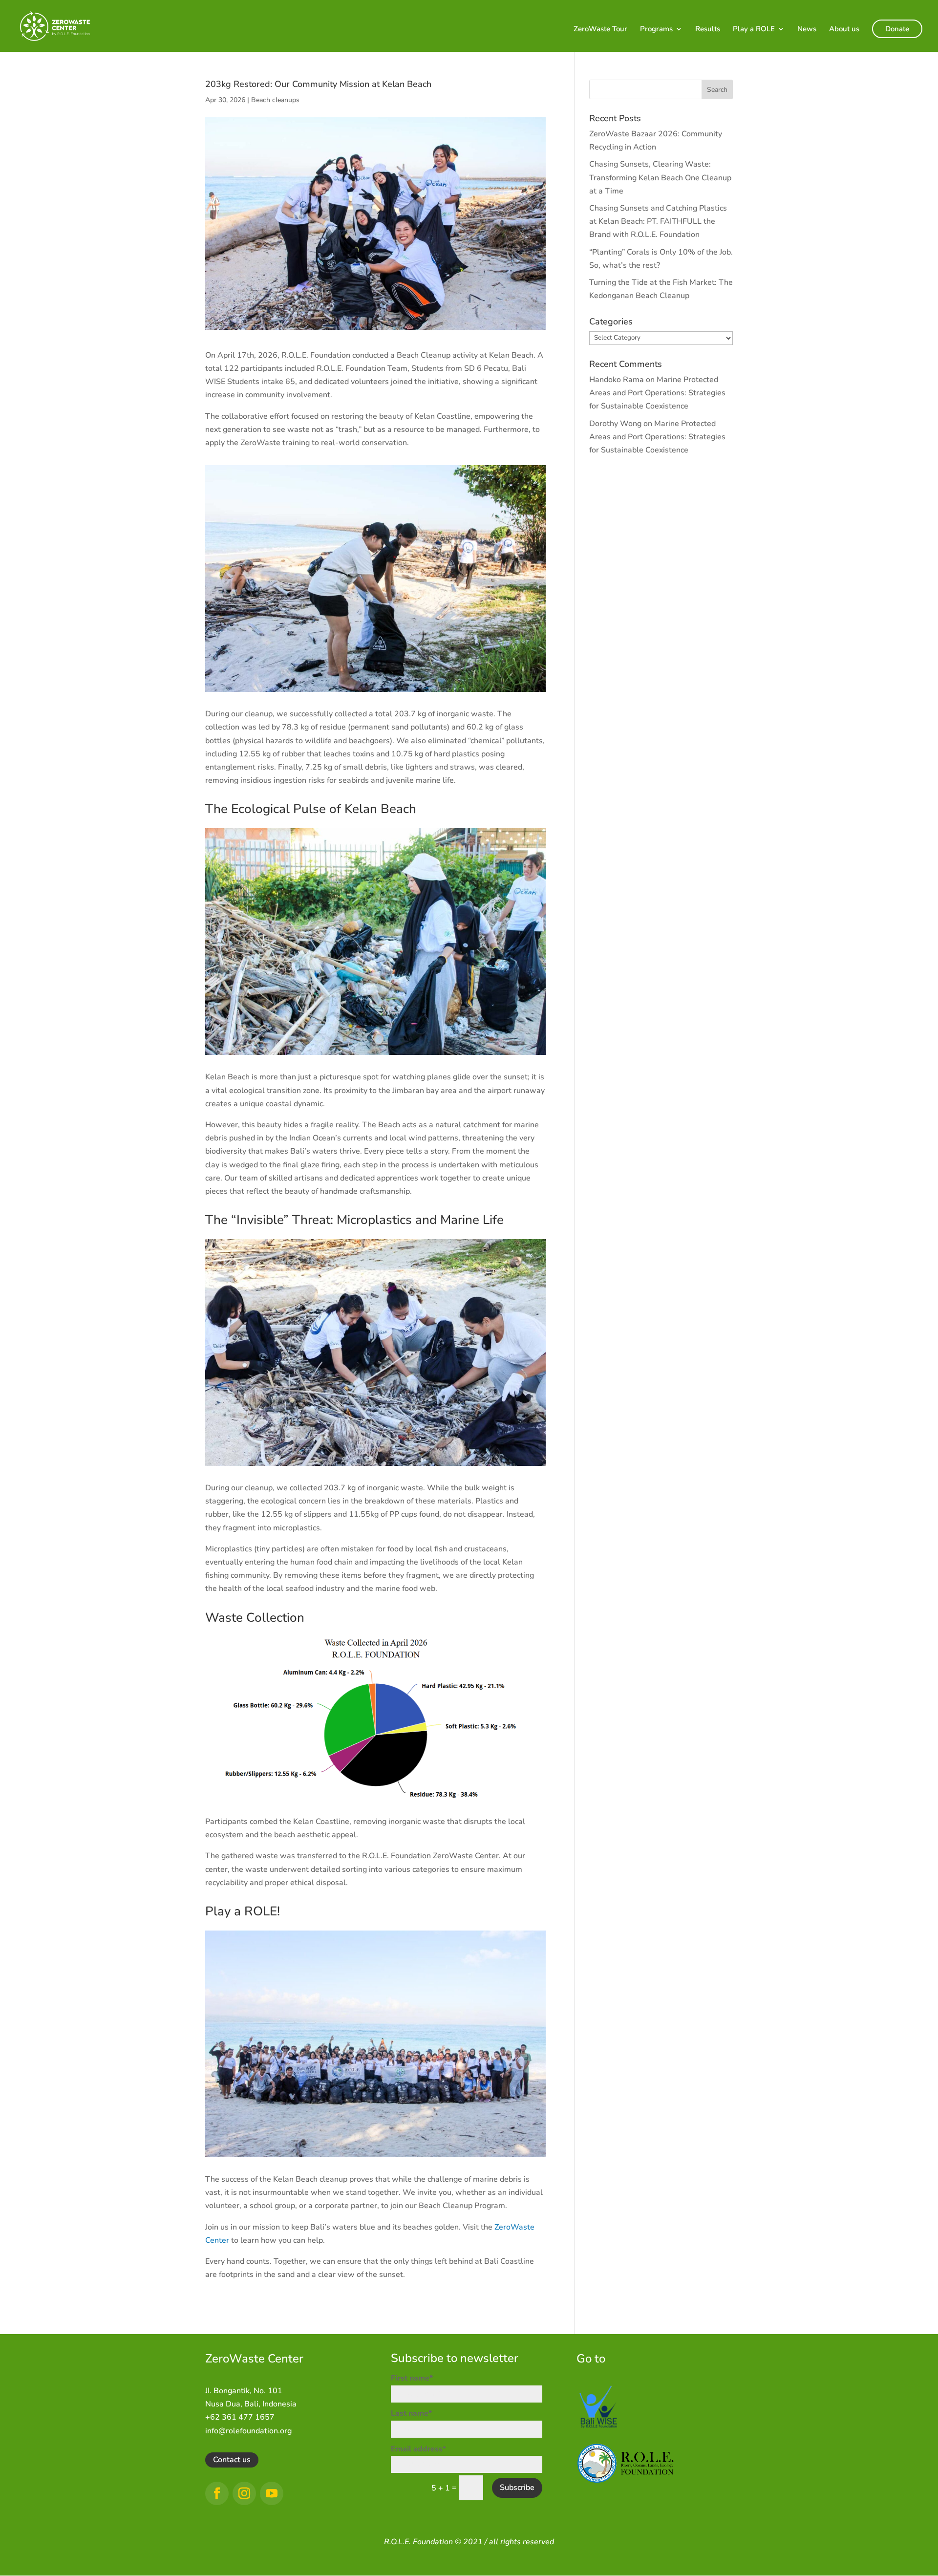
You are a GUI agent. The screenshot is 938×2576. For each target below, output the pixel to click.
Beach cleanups (275, 100)
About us (844, 30)
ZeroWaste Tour (600, 30)
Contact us (232, 2460)
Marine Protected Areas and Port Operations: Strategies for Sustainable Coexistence (657, 393)
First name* (412, 2378)
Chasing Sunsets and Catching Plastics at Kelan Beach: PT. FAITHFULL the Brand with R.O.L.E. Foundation (658, 221)
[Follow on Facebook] (217, 2493)
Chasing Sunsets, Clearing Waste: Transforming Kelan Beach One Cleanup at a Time (660, 177)
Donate (897, 29)
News (807, 30)
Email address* (418, 2449)
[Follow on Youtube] (272, 2493)
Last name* (411, 2413)
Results (708, 30)
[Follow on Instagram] (244, 2493)
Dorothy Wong (615, 424)
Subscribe (517, 2488)
